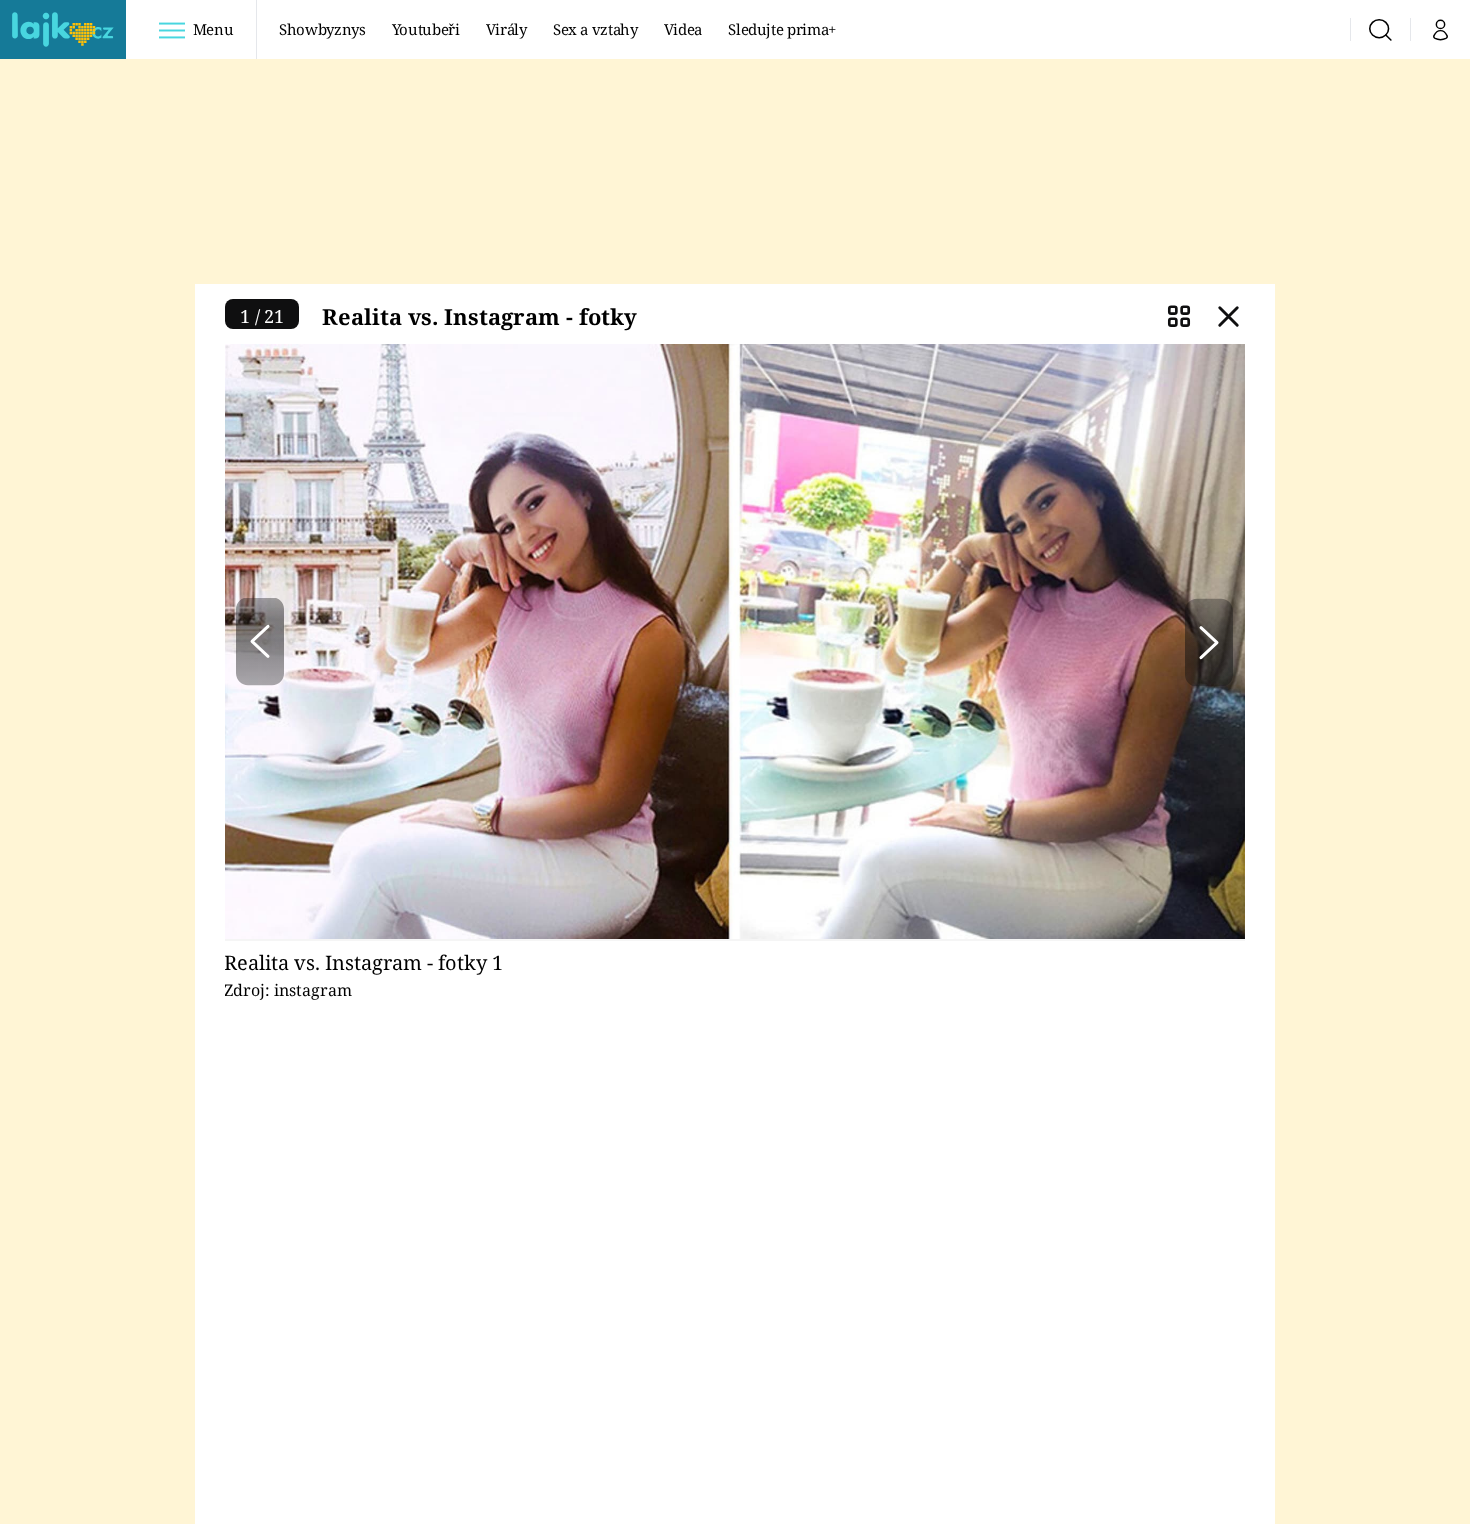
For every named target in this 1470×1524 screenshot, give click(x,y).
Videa (683, 29)
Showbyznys (322, 29)
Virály (506, 29)
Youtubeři (426, 29)
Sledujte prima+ (782, 29)
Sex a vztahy (595, 29)
